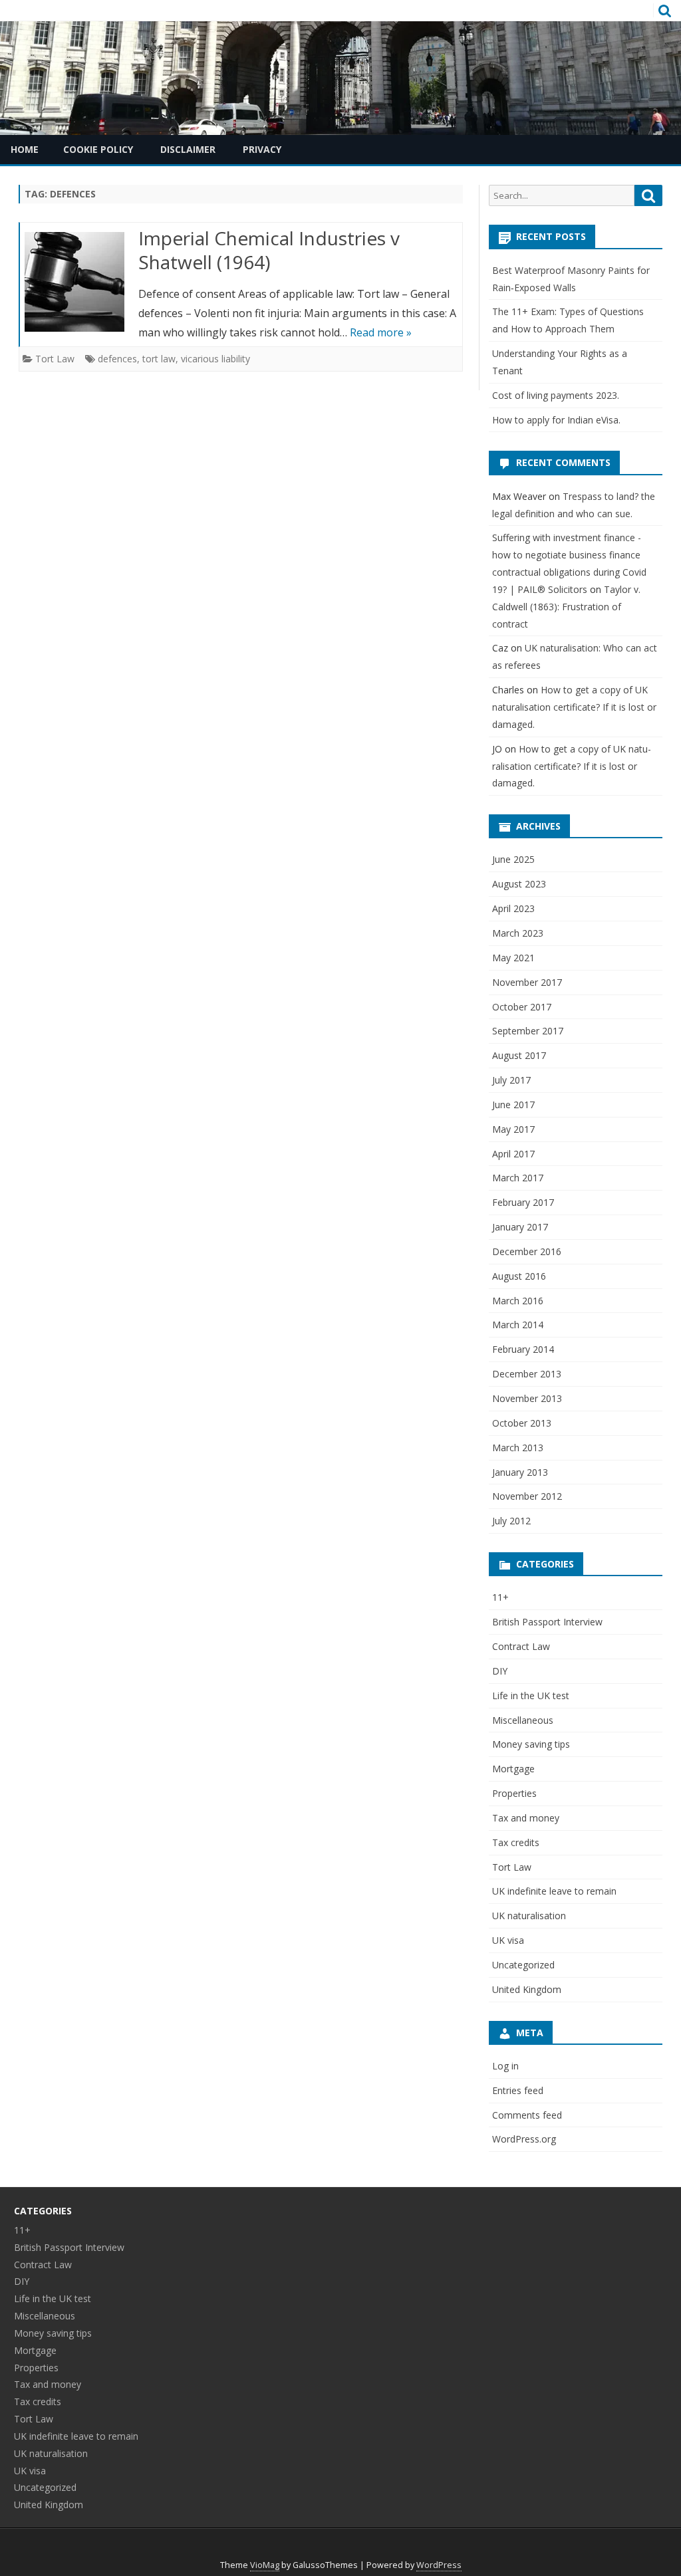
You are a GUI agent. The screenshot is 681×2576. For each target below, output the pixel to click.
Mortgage (513, 1769)
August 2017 (519, 1055)
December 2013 (527, 1374)
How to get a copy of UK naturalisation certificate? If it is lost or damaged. (574, 707)
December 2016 (527, 1251)
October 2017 (522, 1007)
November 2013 (527, 1398)
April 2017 (513, 1154)
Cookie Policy (98, 149)
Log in (505, 2066)
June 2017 (513, 1105)
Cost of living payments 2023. (556, 395)
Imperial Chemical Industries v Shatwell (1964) (269, 250)
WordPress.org (524, 2139)
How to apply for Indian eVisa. (556, 420)
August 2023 (519, 884)
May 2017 (513, 1129)
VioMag (265, 2565)
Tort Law (55, 359)
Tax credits (516, 1842)
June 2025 (513, 859)
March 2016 (518, 1301)
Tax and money (526, 1818)
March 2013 (518, 1448)
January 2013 (520, 1472)
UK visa (508, 1940)
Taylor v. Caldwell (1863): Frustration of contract (566, 607)
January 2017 (520, 1227)
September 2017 (528, 1031)
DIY (500, 1671)
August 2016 (519, 1276)
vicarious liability (215, 359)
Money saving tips (531, 1744)
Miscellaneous (523, 1720)
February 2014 (523, 1349)
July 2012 (511, 1521)
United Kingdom (527, 1989)
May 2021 (513, 958)
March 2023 (518, 933)
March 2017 (518, 1178)
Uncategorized (523, 1965)
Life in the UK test (531, 1696)
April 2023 (513, 908)
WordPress (439, 2565)
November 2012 (527, 1496)
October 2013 (522, 1423)
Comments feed (527, 2115)
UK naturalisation (529, 1916)
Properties (514, 1793)
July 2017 (511, 1080)
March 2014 (518, 1325)
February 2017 (523, 1202)
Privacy (262, 149)
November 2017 (527, 982)
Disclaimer (188, 149)
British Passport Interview (547, 1622)
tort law (159, 359)
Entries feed (518, 2090)
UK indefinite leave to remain (554, 1891)
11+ (500, 1597)
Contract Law (521, 1646)
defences (117, 359)
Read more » (381, 332)
